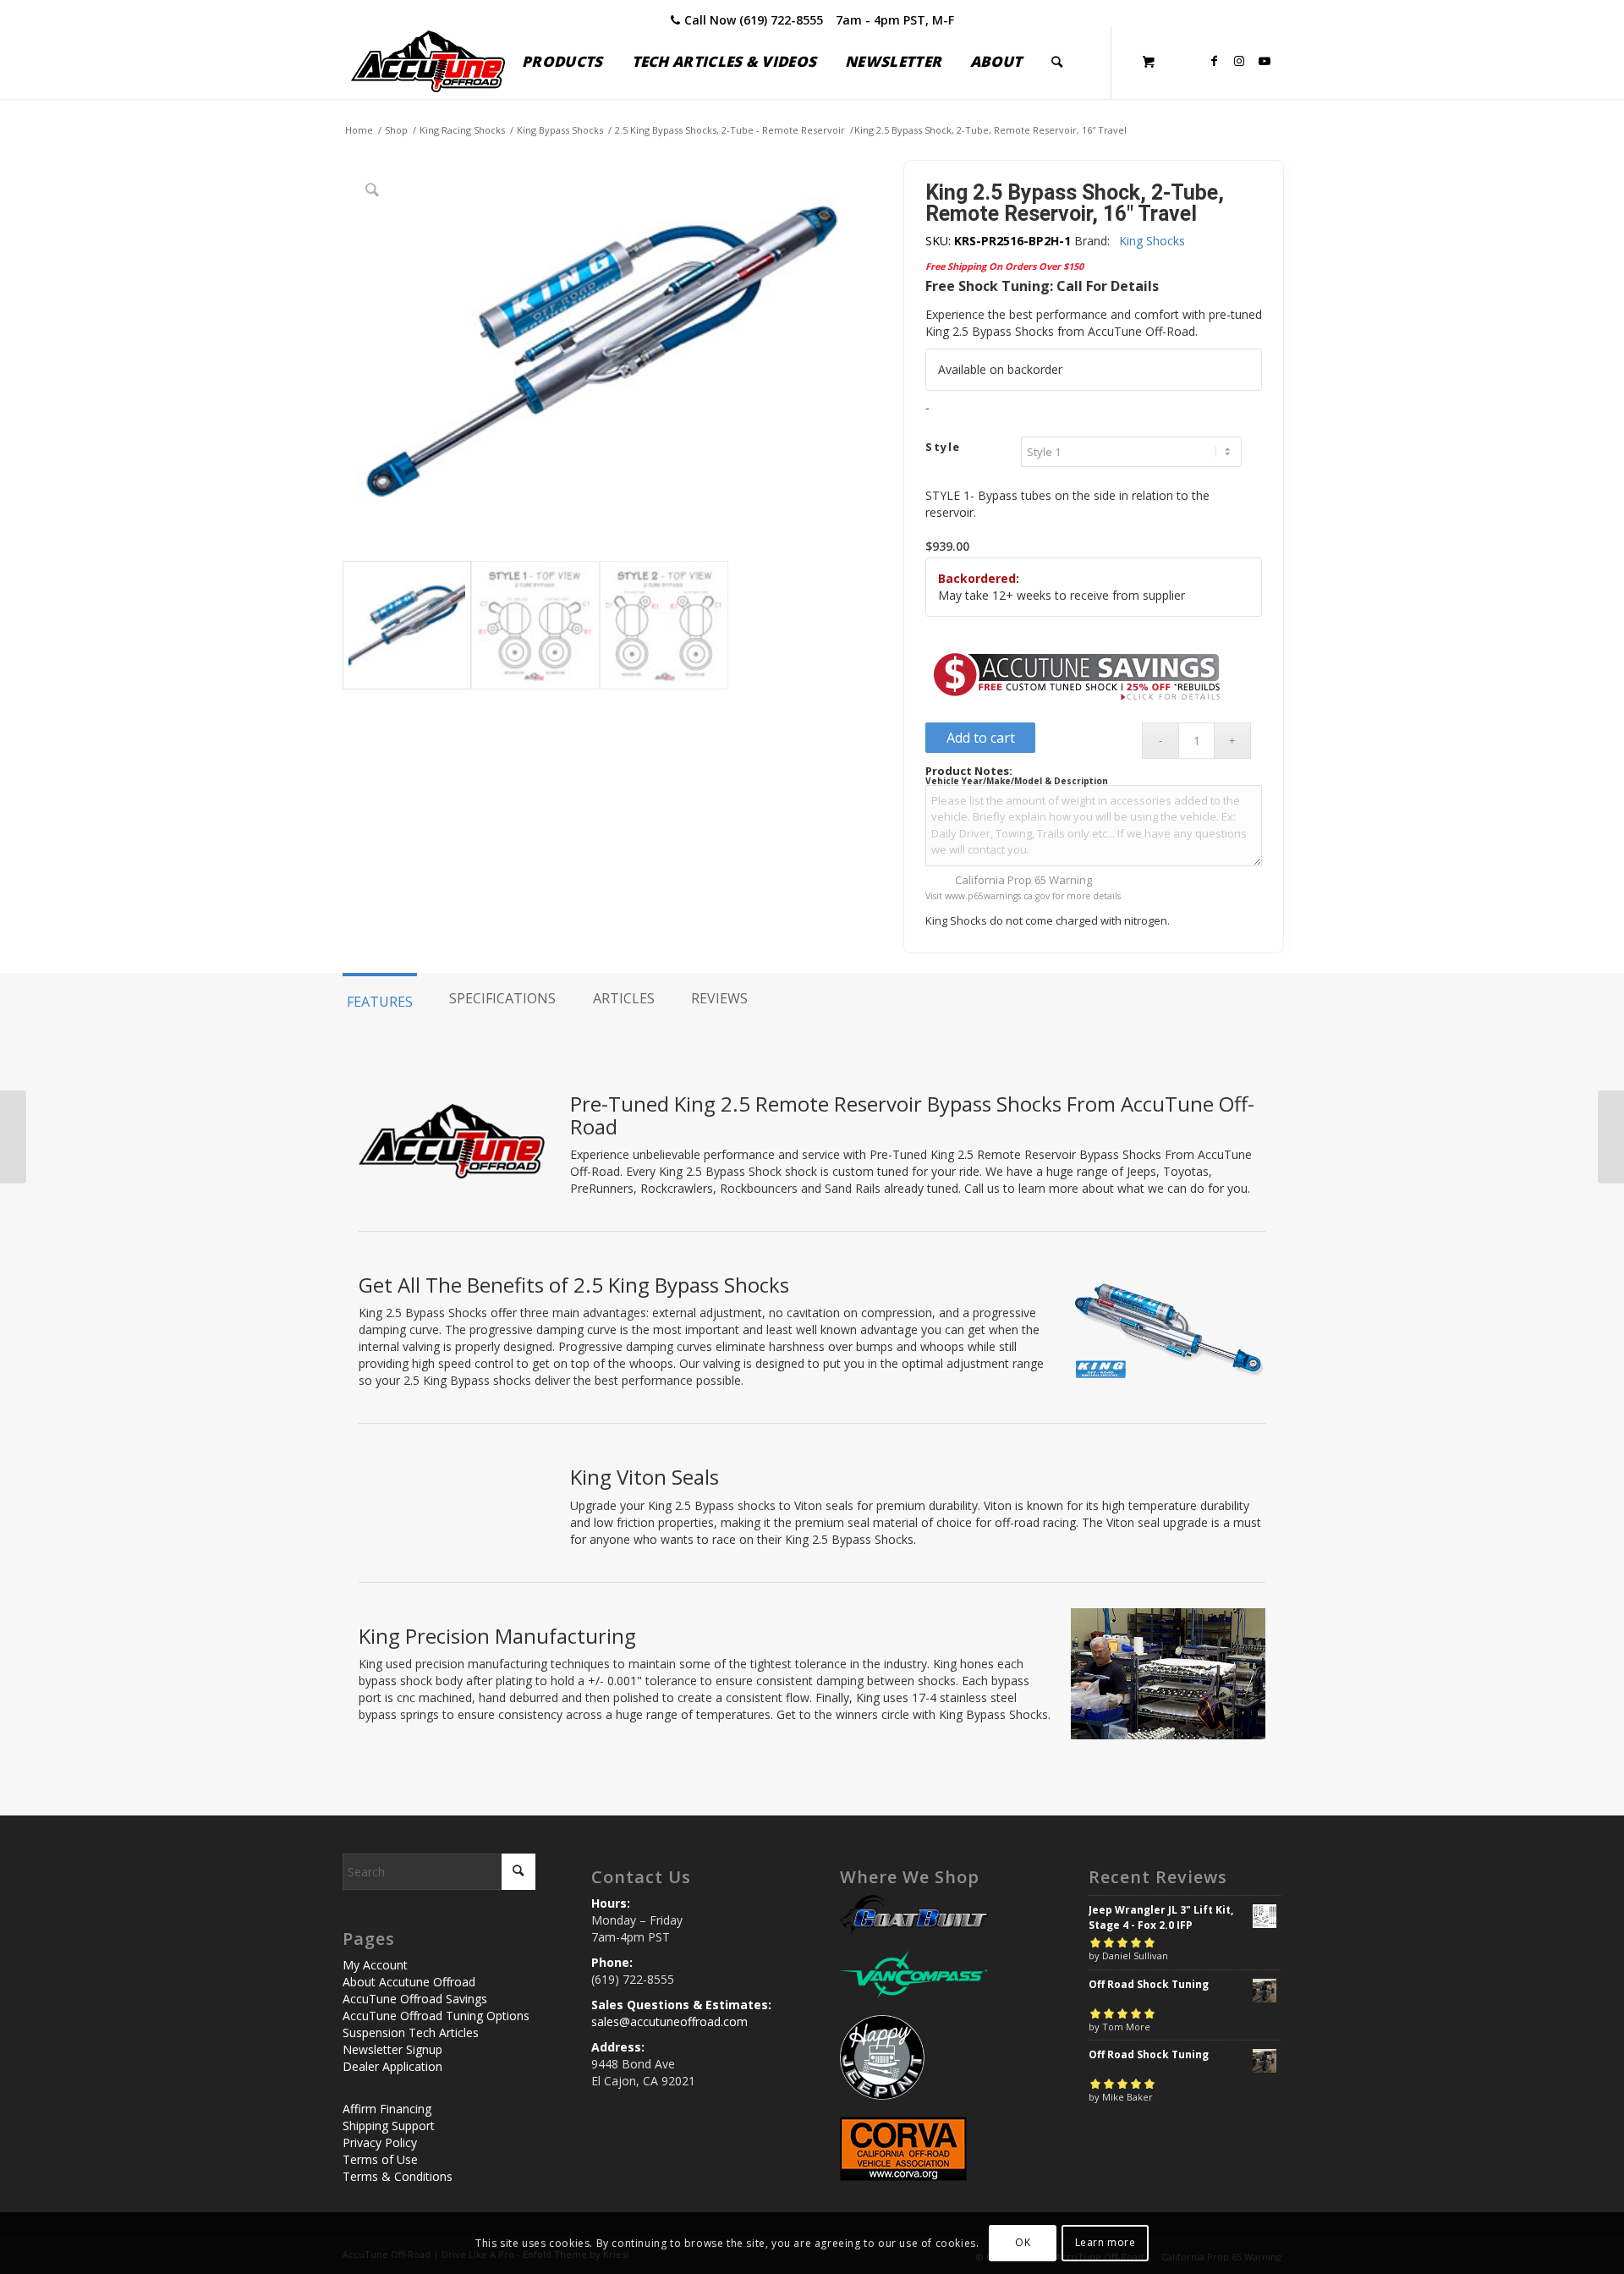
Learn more (1106, 2242)
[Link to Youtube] (1265, 61)
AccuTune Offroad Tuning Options (436, 2016)
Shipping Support (389, 2126)
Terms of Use (380, 2159)
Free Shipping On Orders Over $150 (1004, 266)
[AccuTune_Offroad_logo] (428, 62)
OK (1023, 2242)
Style (943, 447)
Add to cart (981, 738)
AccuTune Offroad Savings (415, 1999)
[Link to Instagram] (1239, 61)
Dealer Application (392, 2066)
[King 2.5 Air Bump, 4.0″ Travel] (13, 1137)
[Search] (1057, 62)
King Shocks (1152, 241)
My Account (375, 1965)
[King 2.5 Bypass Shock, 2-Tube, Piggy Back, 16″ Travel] (1611, 1137)
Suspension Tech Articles (411, 2032)
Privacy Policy (380, 2142)
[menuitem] (562, 62)
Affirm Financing (387, 2109)
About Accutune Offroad (409, 1982)
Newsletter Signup (392, 2049)
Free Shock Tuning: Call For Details (1042, 286)
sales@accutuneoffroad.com (669, 2021)
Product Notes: (969, 771)
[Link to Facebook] (1214, 61)
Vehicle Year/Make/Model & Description (1017, 781)
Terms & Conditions (398, 2176)
